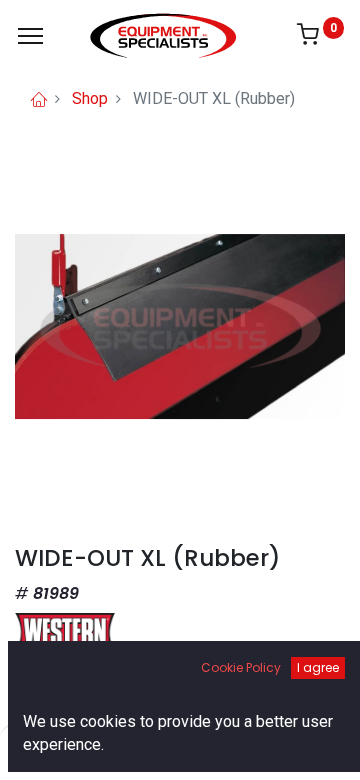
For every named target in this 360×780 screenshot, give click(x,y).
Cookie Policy (241, 667)
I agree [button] (318, 667)
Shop (90, 98)
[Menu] (30, 36)
